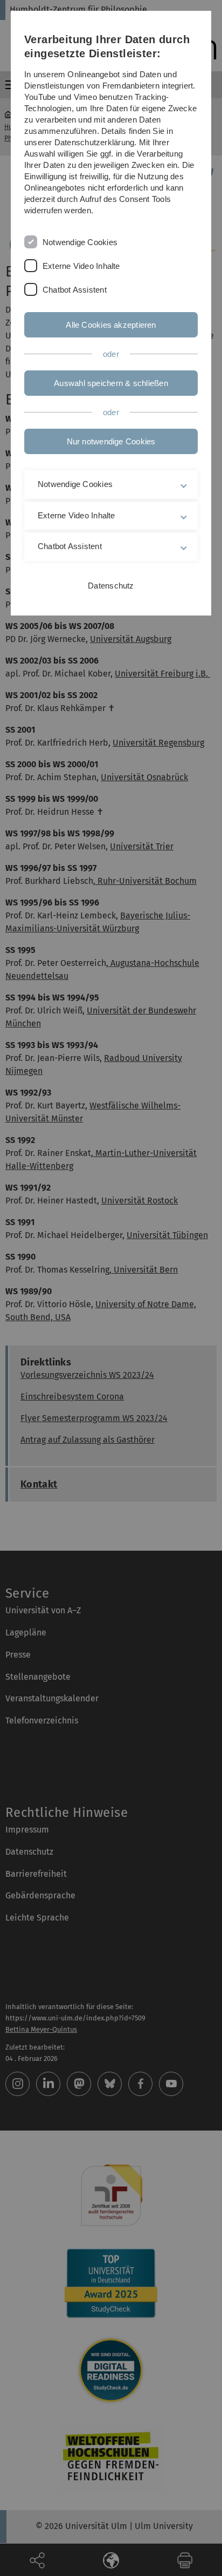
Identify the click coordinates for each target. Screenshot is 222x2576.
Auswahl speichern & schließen (111, 383)
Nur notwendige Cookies (111, 441)
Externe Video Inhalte (81, 266)
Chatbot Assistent (75, 290)
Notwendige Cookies (80, 242)
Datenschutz (111, 586)
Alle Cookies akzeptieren (111, 325)
